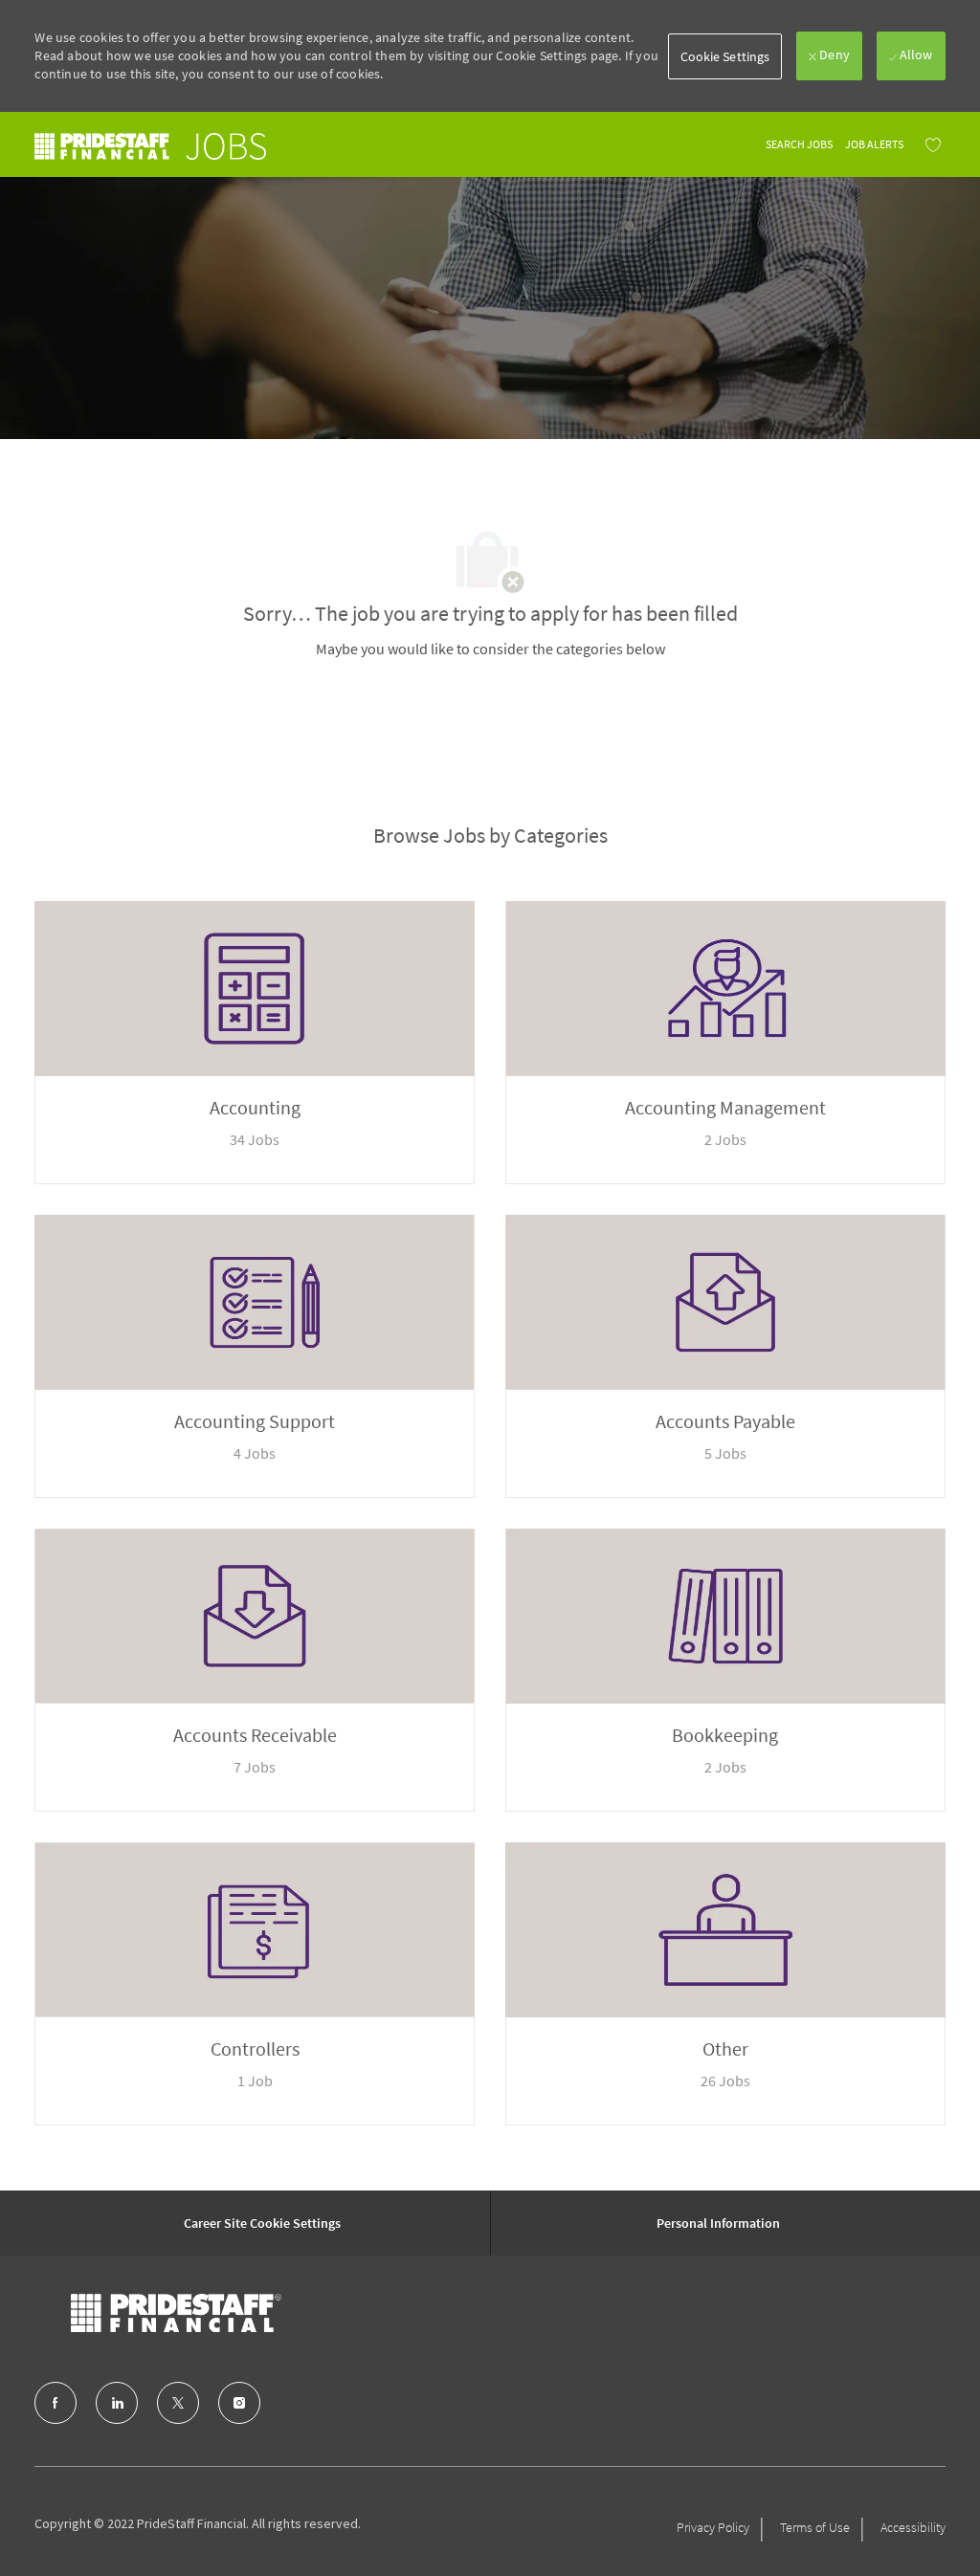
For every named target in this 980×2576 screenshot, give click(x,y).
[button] (725, 56)
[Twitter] (178, 2403)
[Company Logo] (176, 2313)
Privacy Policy (713, 2527)
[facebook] (56, 2403)
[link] (150, 146)
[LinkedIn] (117, 2403)
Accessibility (913, 2527)
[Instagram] (239, 2403)
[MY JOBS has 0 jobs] (928, 144)
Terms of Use (815, 2527)
